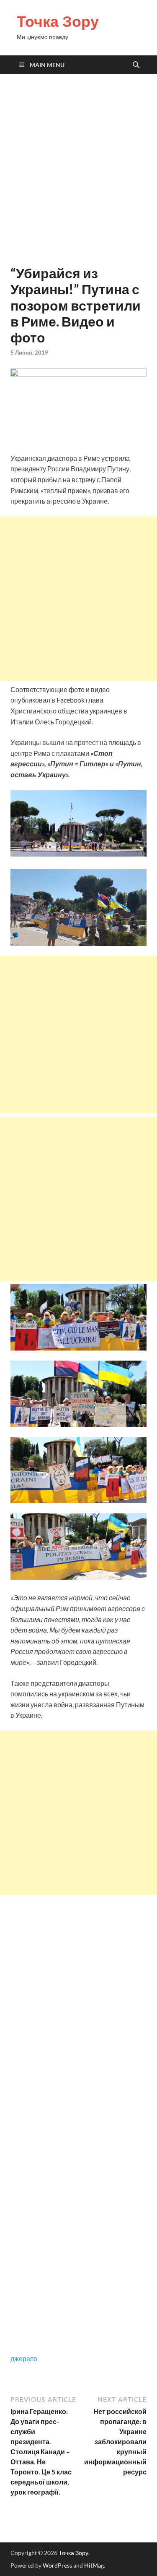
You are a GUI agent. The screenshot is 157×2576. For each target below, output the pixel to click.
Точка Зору (58, 21)
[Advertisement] (78, 170)
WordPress (57, 2565)
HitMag (94, 2565)
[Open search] (136, 65)
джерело (24, 2358)
